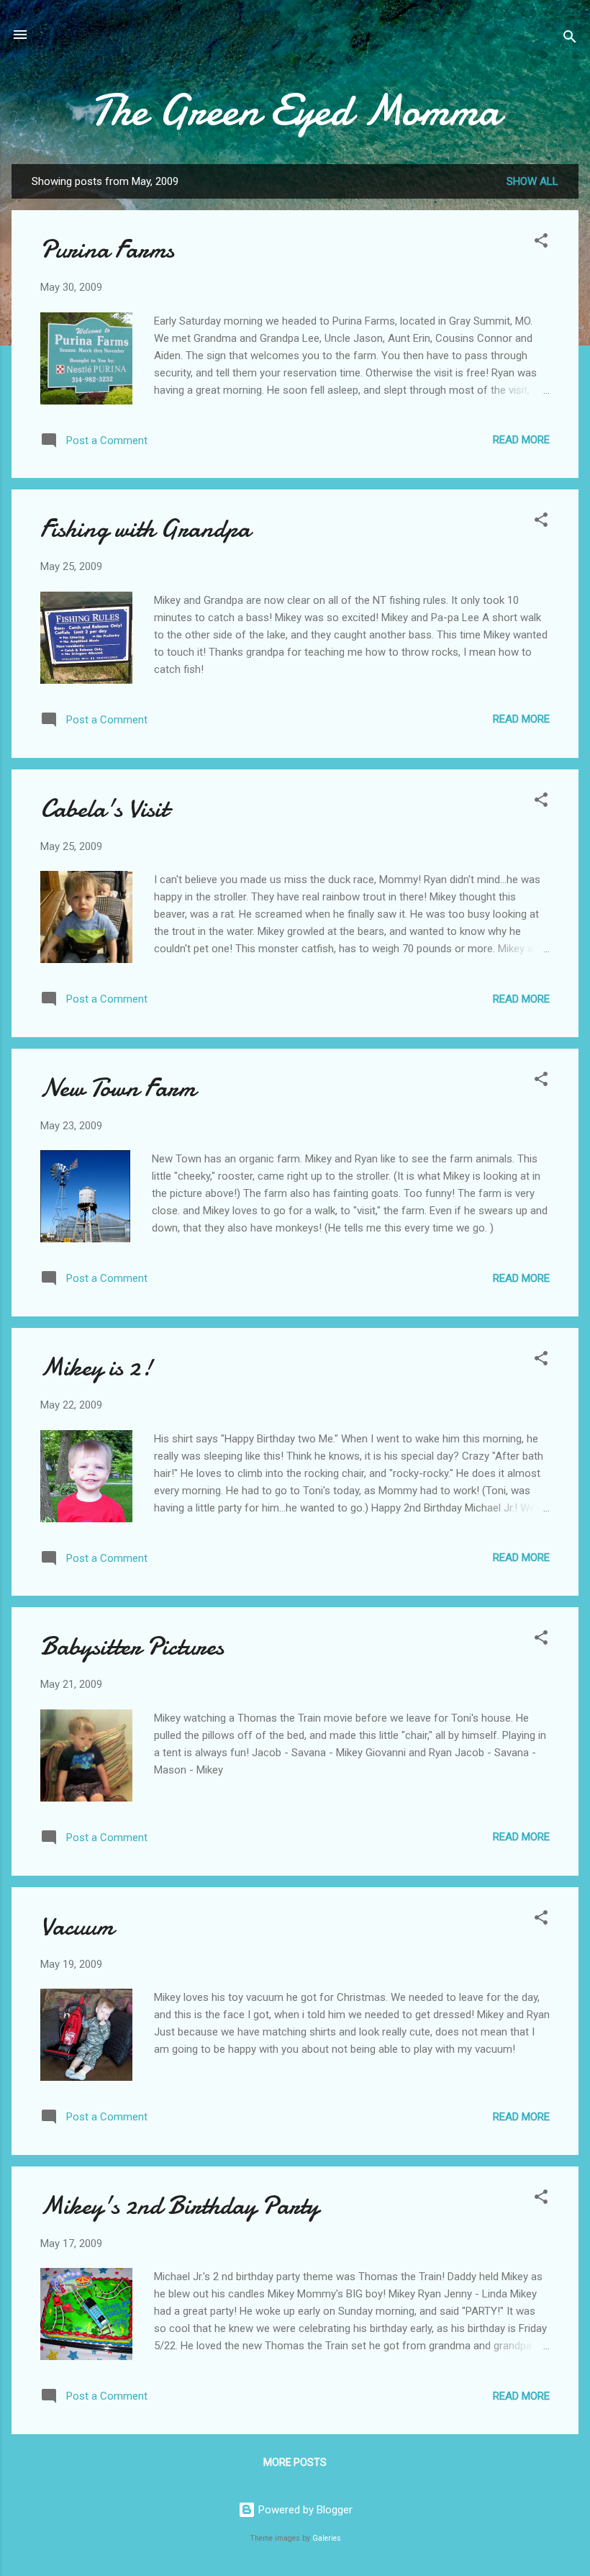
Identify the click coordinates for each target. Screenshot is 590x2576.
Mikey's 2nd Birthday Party (180, 2206)
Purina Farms (107, 249)
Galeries (327, 2538)
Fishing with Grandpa (145, 529)
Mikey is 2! (96, 1367)
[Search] (570, 39)
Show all (532, 181)
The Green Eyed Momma (295, 110)
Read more (521, 440)
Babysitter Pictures (132, 1646)
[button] (541, 243)
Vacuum (77, 1926)
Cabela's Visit (104, 809)
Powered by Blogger (304, 2510)
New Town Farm (118, 1088)
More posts (295, 2462)
